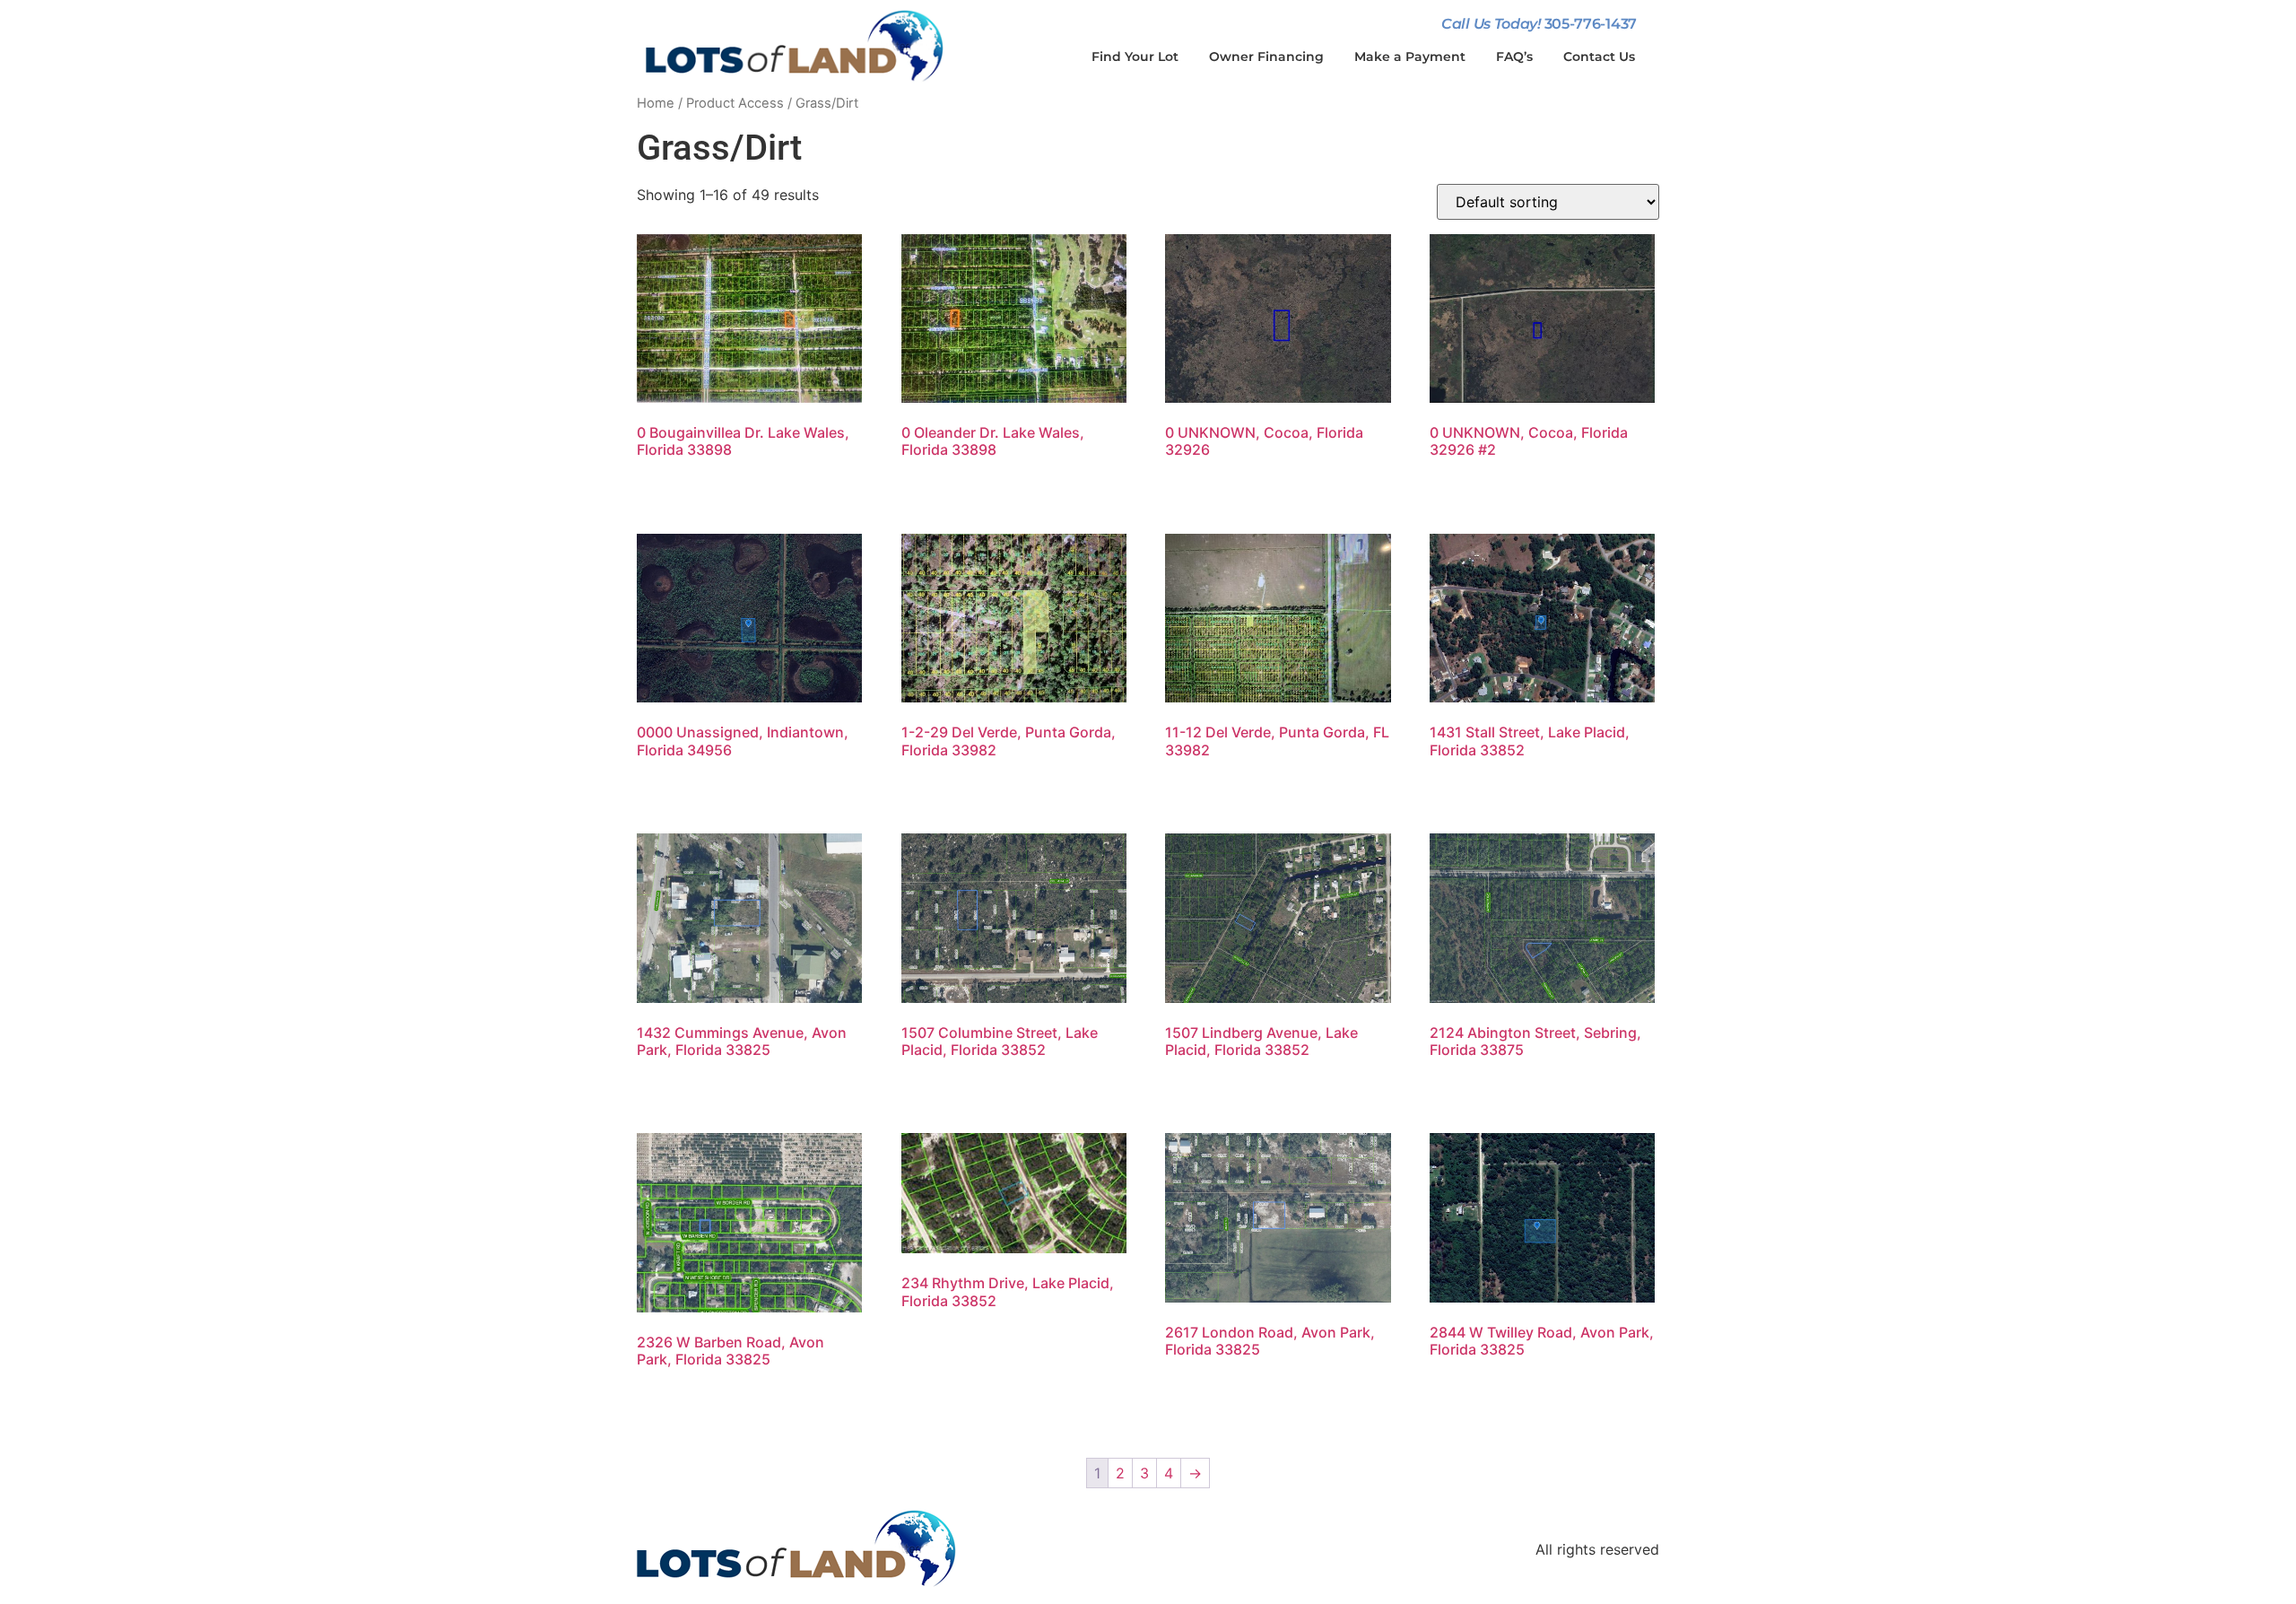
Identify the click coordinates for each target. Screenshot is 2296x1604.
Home (656, 103)
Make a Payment (1410, 57)
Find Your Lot (1135, 57)
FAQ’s (1514, 57)
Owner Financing (1266, 57)
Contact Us (1599, 57)
